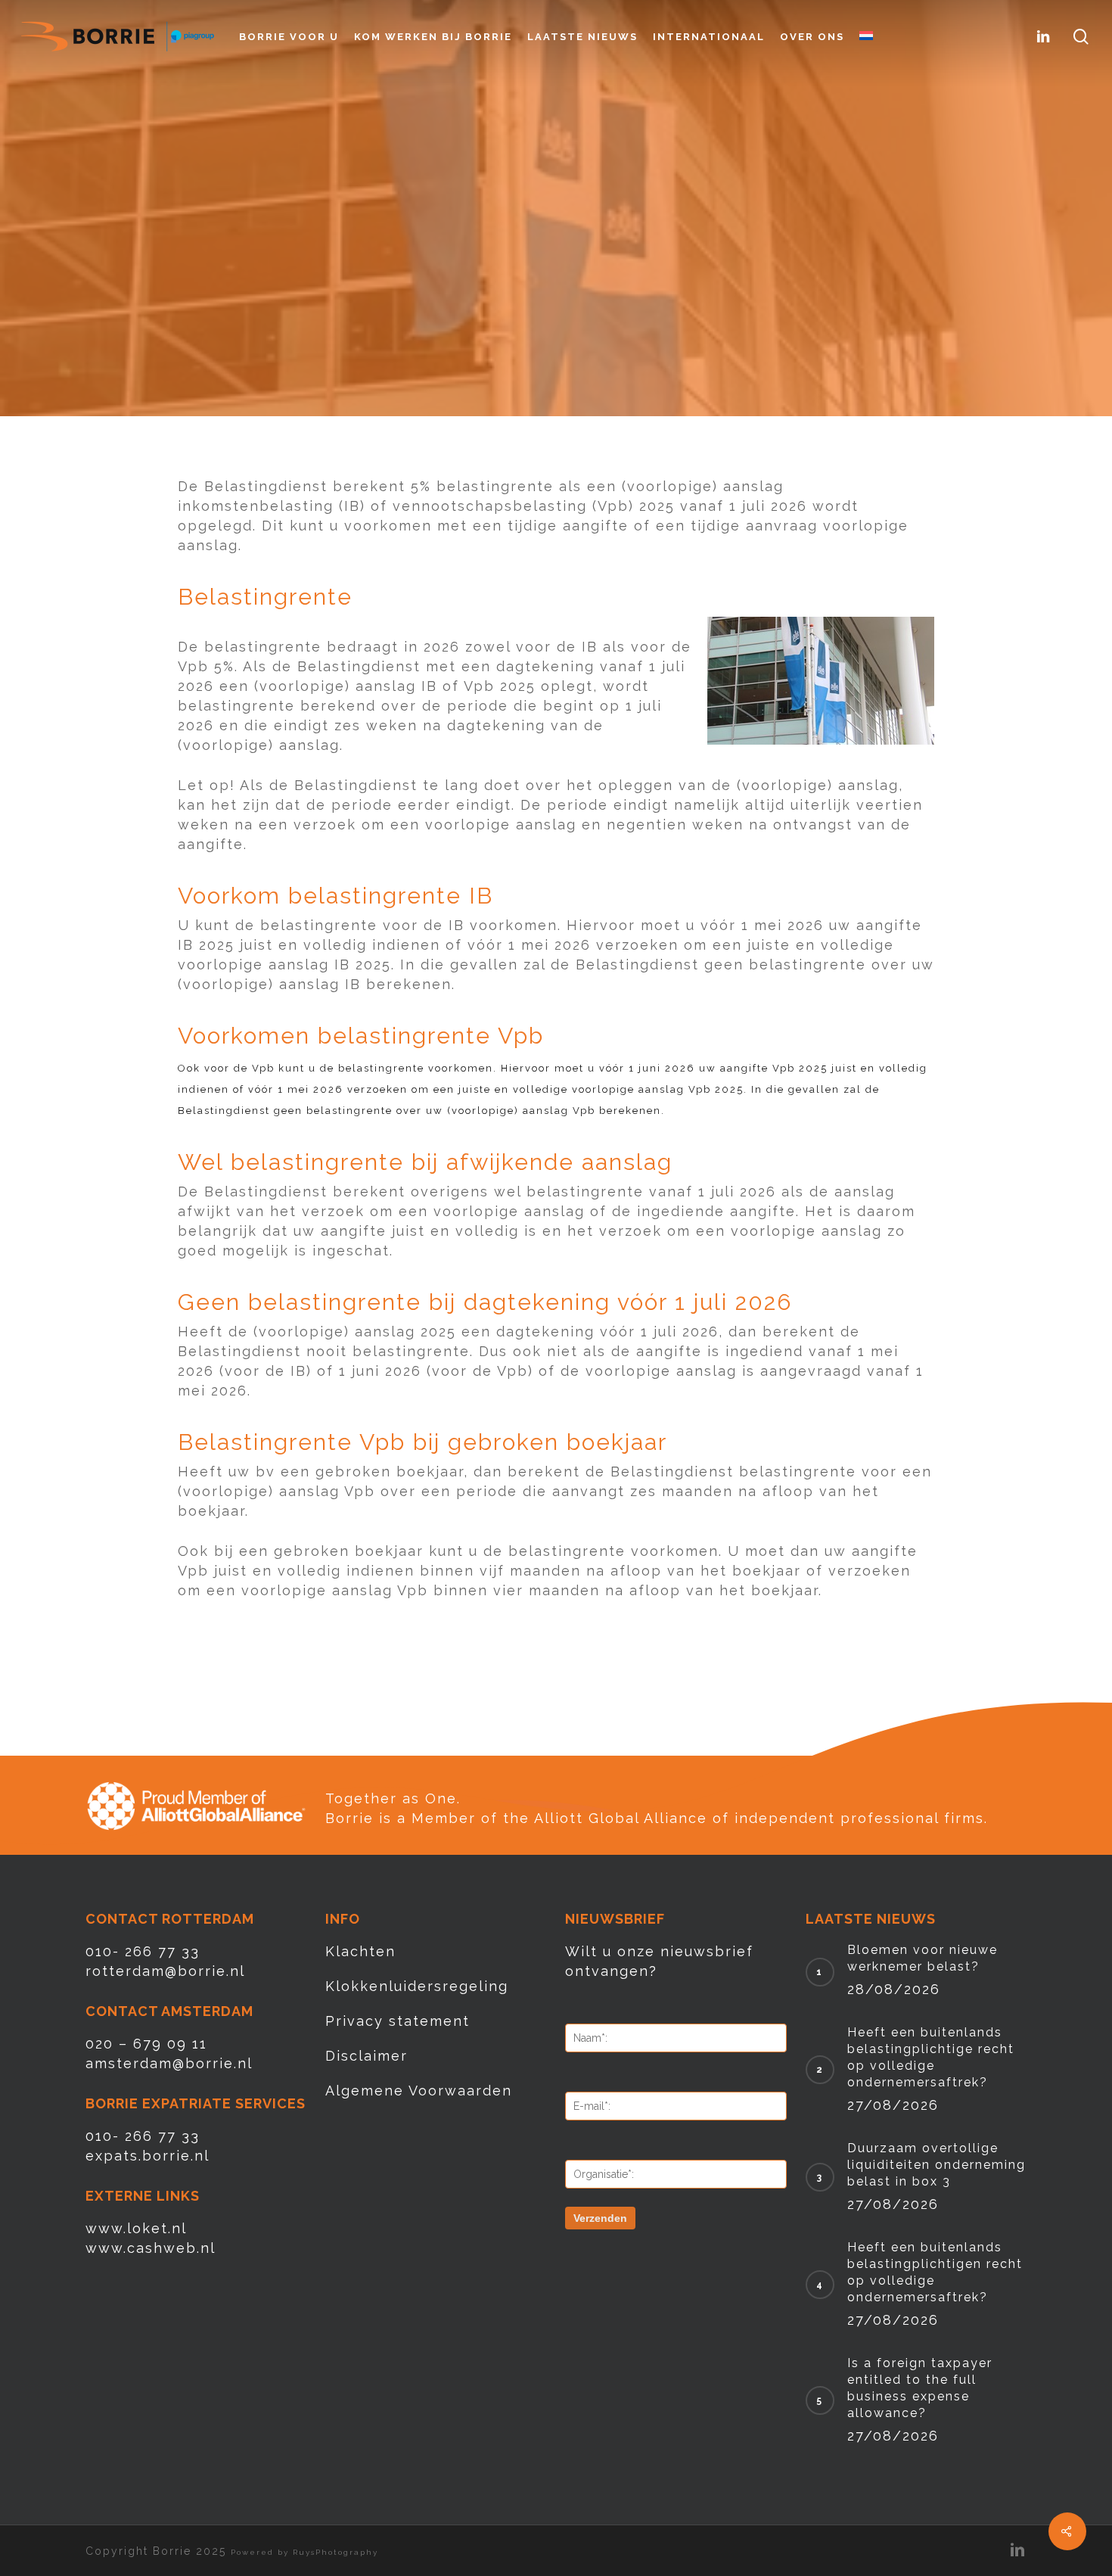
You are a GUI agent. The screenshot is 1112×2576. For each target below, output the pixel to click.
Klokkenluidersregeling (417, 1986)
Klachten (360, 1951)
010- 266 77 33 (143, 1951)
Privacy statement (398, 2021)
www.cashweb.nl (151, 2248)
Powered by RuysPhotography (304, 2552)
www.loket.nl (136, 2228)
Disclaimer (367, 2056)
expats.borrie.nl (148, 2156)
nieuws (556, 298)
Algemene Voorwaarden (419, 2091)
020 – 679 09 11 (146, 2044)
